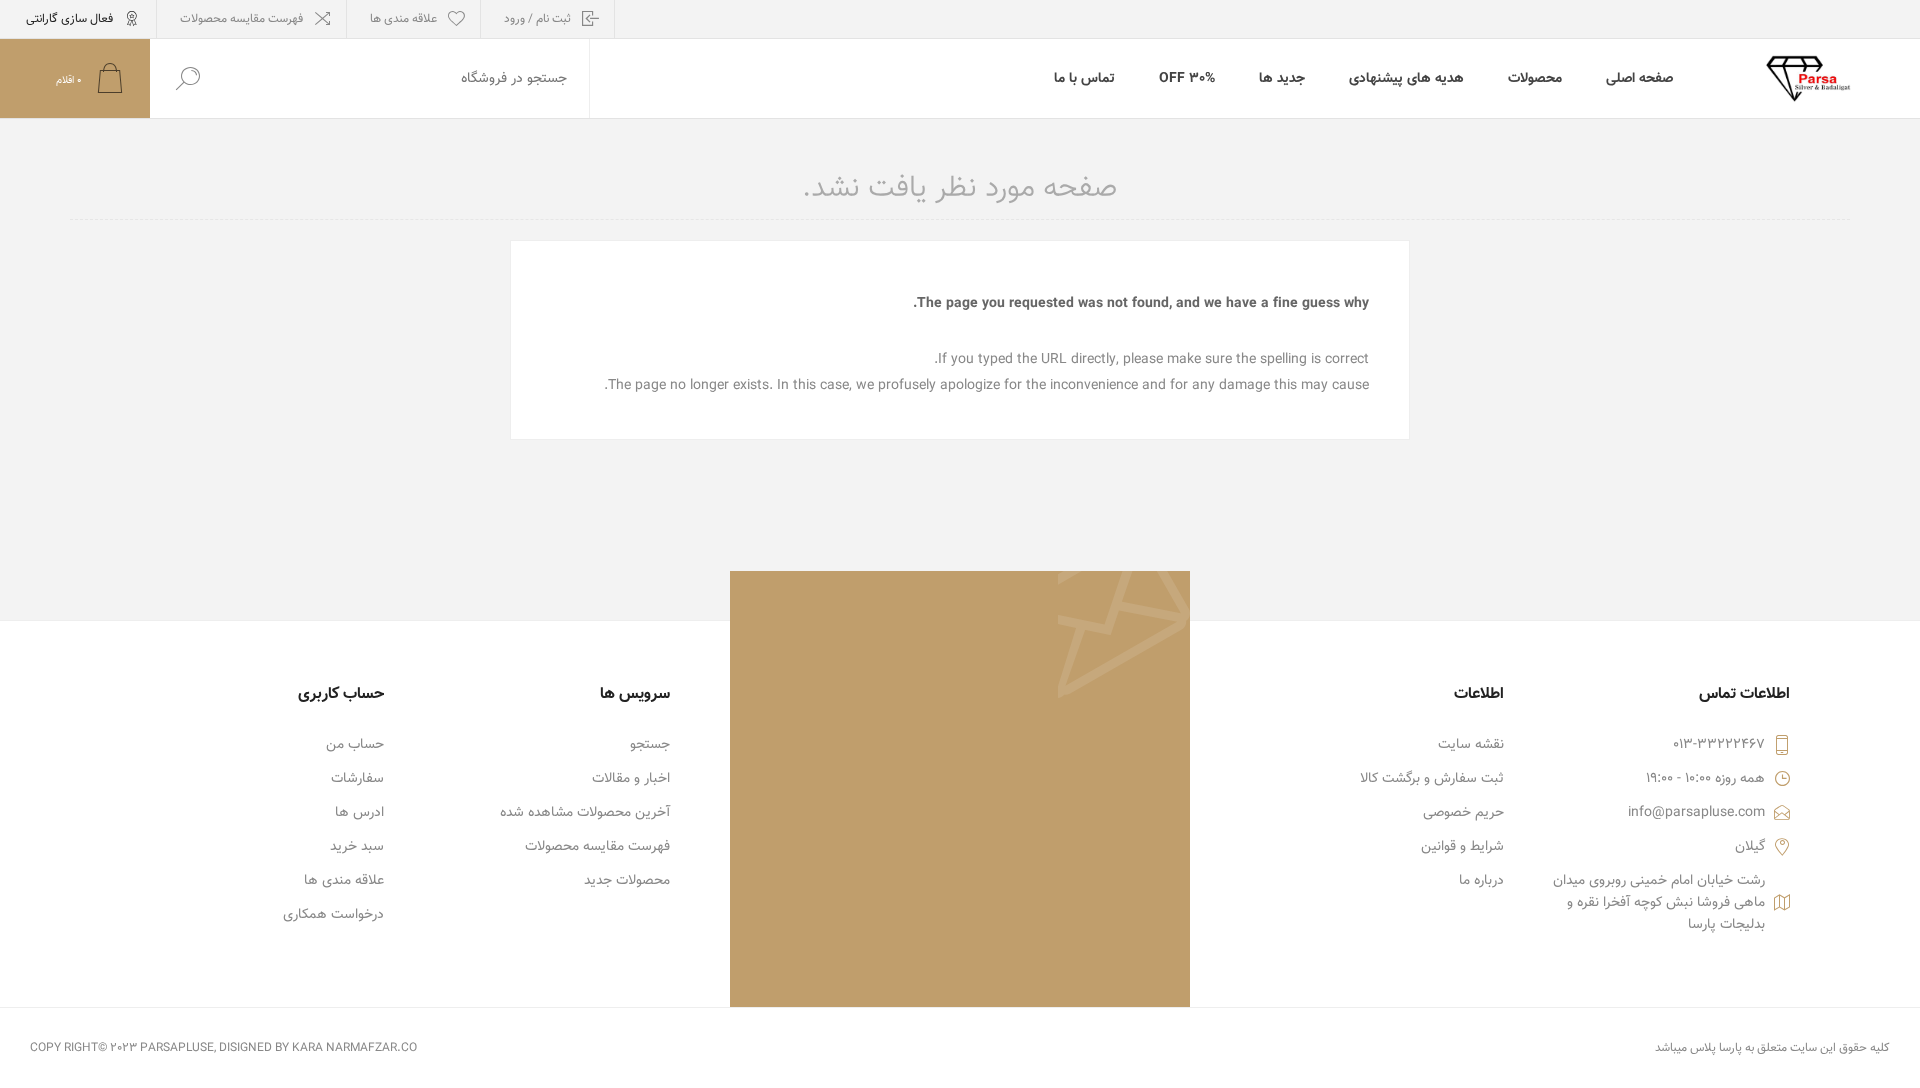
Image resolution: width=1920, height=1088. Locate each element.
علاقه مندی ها (344, 881)
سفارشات (357, 779)
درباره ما (1481, 881)
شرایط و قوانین (1462, 847)
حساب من (355, 745)
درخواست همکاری (333, 915)
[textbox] (407, 78)
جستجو (650, 745)
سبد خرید (357, 847)
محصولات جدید (627, 881)
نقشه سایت (1471, 745)
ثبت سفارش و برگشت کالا (1432, 779)
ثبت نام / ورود (537, 19)
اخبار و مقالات (631, 779)
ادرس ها (359, 813)
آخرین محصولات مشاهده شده (585, 813)
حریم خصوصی (1463, 813)
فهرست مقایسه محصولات (241, 19)
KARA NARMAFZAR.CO (354, 1048)
